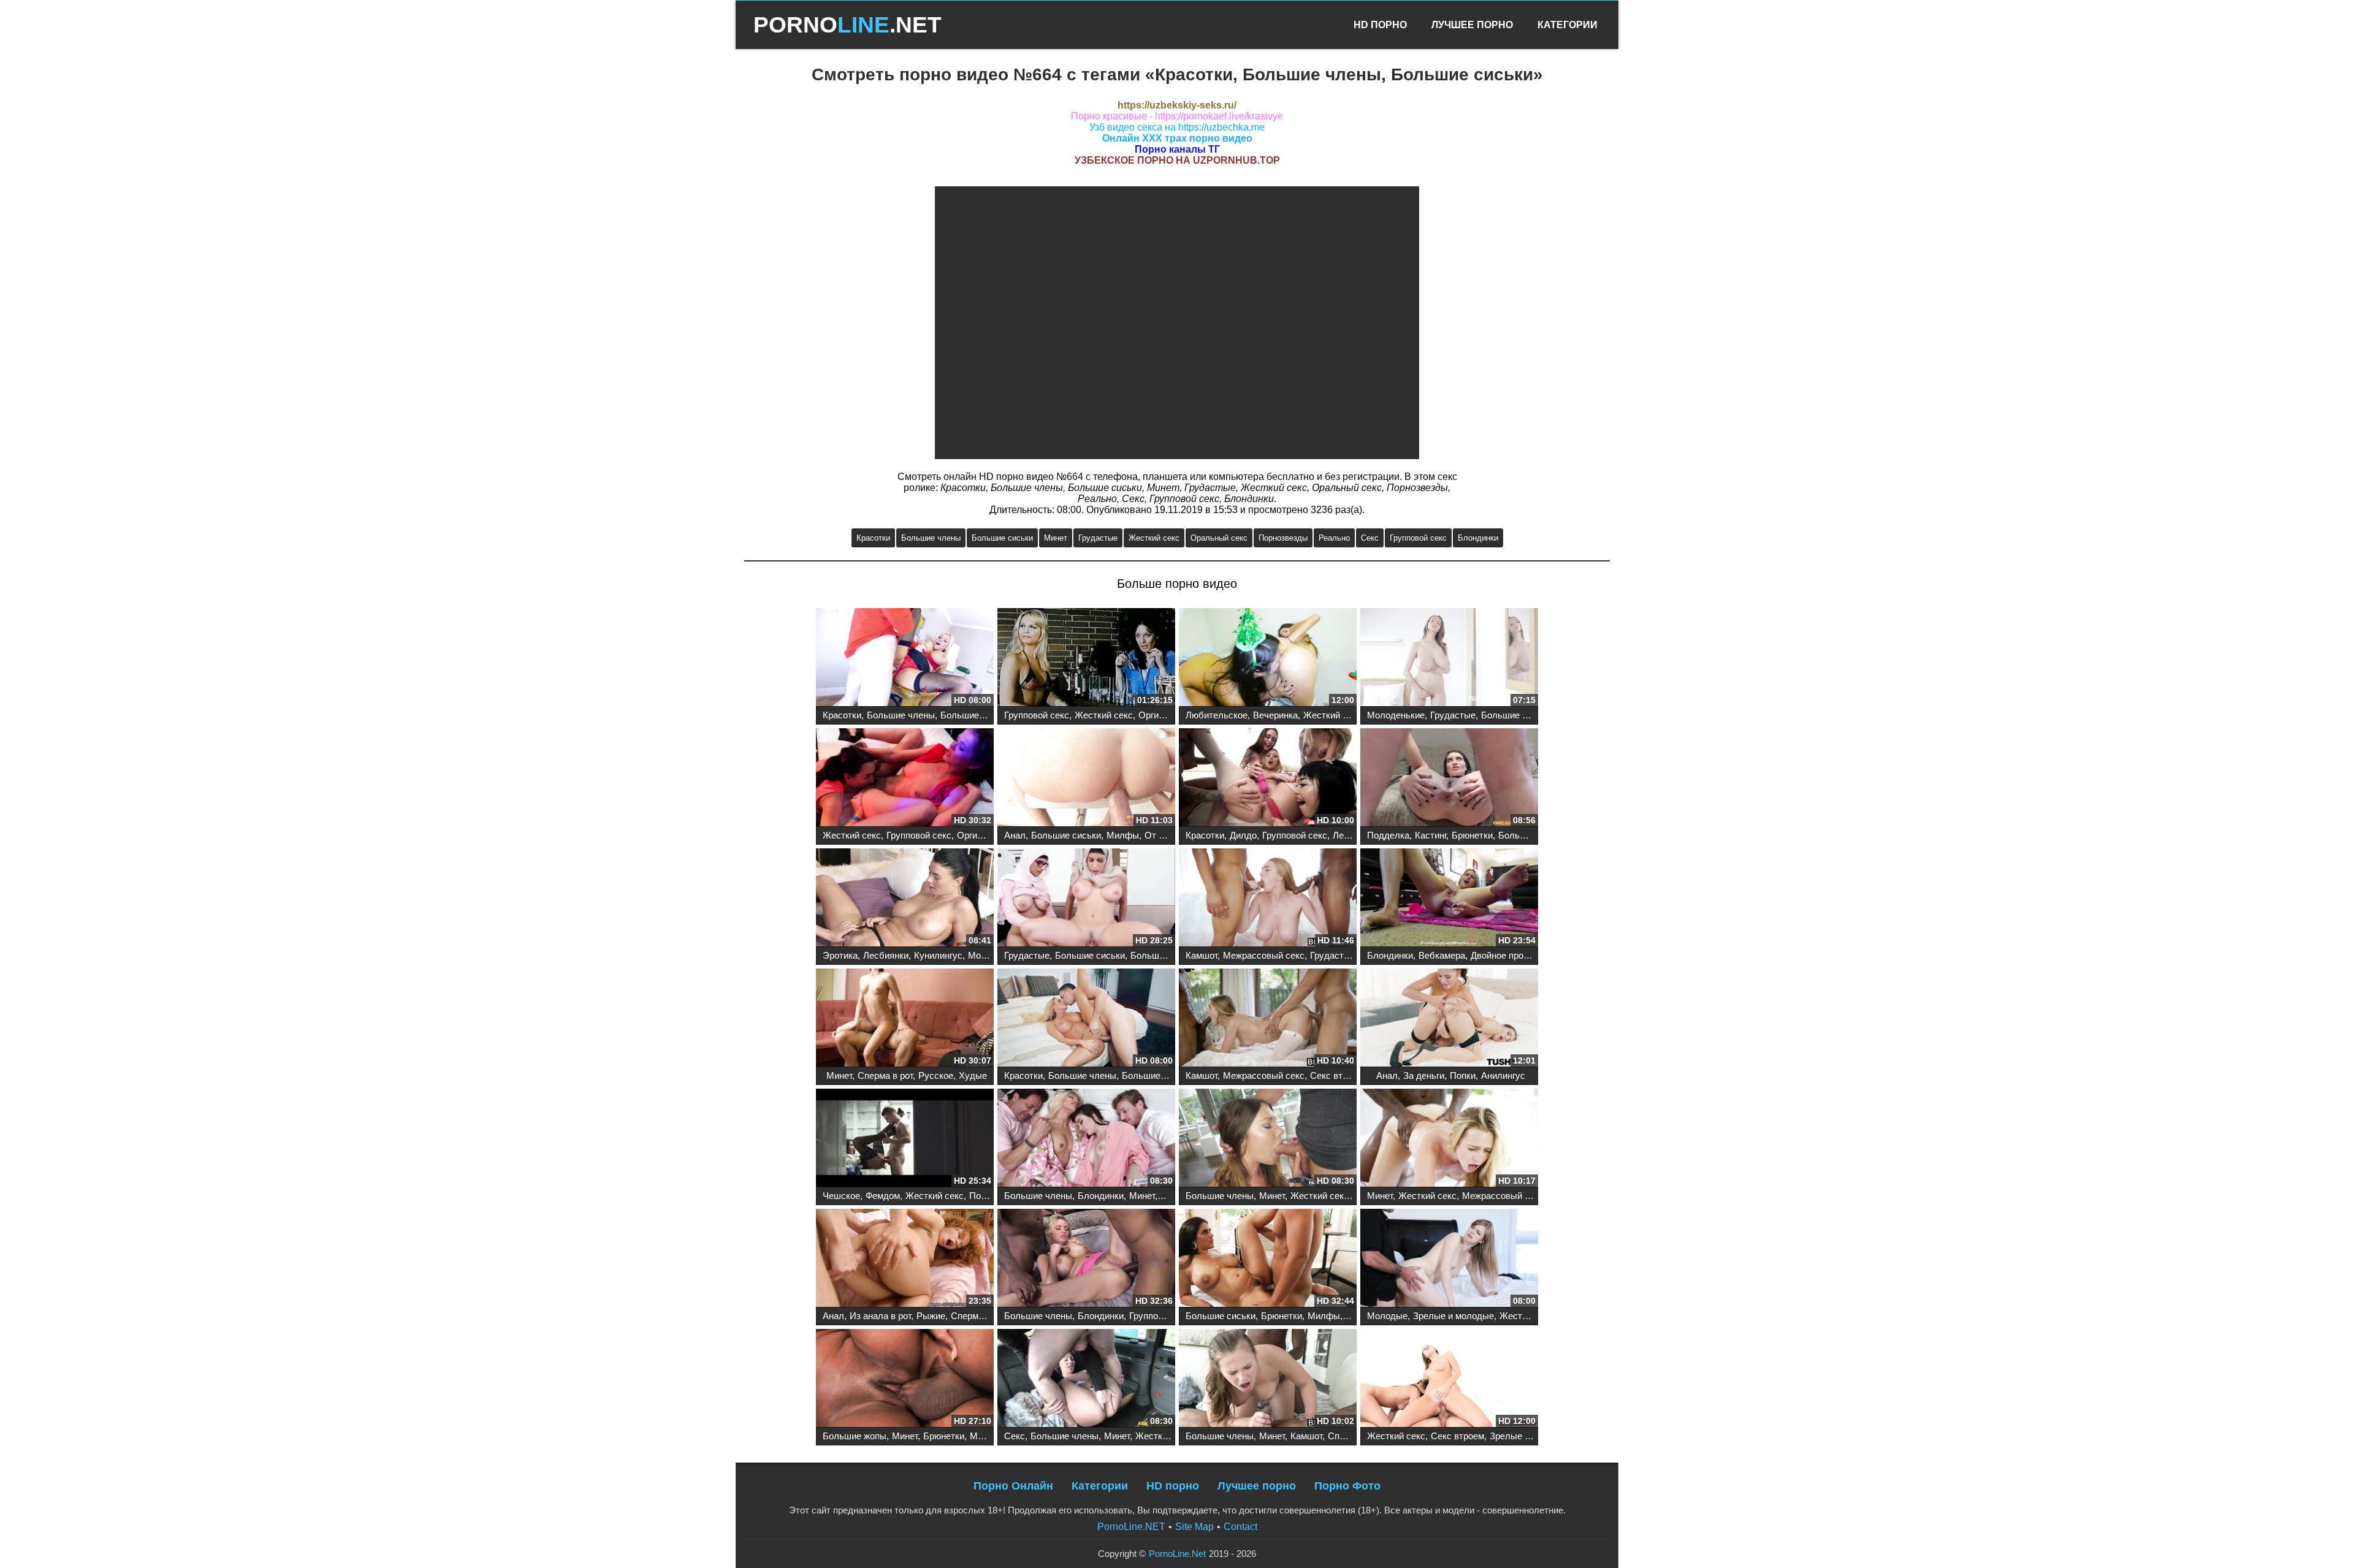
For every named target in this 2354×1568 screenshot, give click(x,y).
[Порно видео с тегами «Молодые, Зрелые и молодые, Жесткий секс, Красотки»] (1449, 1259)
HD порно (1173, 1486)
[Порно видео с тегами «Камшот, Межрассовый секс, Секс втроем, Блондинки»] (1268, 1019)
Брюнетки (1472, 835)
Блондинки (1478, 538)
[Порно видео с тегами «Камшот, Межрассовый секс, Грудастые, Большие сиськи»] (1268, 899)
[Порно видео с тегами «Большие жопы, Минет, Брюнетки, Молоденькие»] (905, 1379)
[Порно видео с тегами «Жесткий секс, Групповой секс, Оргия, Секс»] (905, 778)
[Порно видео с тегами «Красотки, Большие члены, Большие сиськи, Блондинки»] (1086, 1019)
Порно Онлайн (1013, 1486)
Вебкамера (1442, 955)
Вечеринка (1275, 715)
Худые (973, 1075)
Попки (1463, 1075)
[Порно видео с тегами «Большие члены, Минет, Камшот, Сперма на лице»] (1268, 1379)
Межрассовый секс (1264, 955)
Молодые (1387, 1316)
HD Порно (1380, 25)
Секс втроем (1337, 1075)
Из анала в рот (880, 1316)
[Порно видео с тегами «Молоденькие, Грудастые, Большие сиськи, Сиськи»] (1449, 658)
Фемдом (883, 1196)
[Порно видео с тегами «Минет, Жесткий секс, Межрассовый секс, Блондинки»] (1449, 1139)
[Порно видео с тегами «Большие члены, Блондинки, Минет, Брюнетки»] (1086, 1139)
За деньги (1424, 1075)
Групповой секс (1418, 538)
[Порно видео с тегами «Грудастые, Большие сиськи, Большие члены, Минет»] (1086, 899)
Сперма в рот (885, 1075)
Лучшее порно (1257, 1486)
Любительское (1217, 715)
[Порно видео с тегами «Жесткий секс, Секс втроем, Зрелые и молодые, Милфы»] (1449, 1379)
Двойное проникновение (1521, 955)
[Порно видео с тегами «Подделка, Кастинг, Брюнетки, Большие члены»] (1449, 778)
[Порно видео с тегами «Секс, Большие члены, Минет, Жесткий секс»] (1086, 1379)
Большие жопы (855, 1436)
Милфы (1123, 835)
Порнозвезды (1283, 538)
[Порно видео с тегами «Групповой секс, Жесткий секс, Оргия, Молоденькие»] (1086, 658)
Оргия (1151, 715)
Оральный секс (1219, 538)
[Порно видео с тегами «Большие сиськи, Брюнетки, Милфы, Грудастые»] (1268, 1259)
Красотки (873, 538)
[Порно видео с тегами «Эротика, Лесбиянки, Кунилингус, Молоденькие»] (905, 899)
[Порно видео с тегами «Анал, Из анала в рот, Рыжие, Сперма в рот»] (905, 1259)
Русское (936, 1075)
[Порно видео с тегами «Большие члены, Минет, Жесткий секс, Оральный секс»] (1268, 1139)
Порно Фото (1347, 1486)
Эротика (840, 955)
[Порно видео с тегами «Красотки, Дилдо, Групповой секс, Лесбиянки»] (1268, 778)
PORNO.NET (848, 25)
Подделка (1388, 835)
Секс (1370, 538)
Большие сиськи (1002, 538)
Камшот (1202, 955)
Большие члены (931, 538)
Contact (1240, 1527)
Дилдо (1243, 835)
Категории (1567, 25)
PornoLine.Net (1177, 1554)
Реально (1334, 538)
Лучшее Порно (1472, 25)
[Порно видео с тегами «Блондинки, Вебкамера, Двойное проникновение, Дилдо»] (1449, 899)
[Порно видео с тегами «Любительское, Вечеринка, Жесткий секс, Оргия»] (1268, 658)
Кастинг (1430, 835)
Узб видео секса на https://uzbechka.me (1177, 127)
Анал (1015, 835)
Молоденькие (1396, 715)
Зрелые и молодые (1453, 1316)
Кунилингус (938, 955)
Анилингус (1503, 1075)
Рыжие (931, 1316)
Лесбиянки (1355, 835)
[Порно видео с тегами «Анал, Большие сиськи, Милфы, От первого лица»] (1086, 778)
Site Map (1194, 1527)
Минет (1056, 538)
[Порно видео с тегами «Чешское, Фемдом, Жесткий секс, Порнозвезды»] (905, 1139)
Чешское (841, 1196)
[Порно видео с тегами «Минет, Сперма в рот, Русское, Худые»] (905, 1019)
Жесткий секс (1154, 538)
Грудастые (1098, 538)
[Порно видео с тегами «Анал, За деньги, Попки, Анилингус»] (1449, 1019)
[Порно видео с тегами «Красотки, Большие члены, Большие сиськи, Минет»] (905, 658)
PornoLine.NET (1131, 1527)
